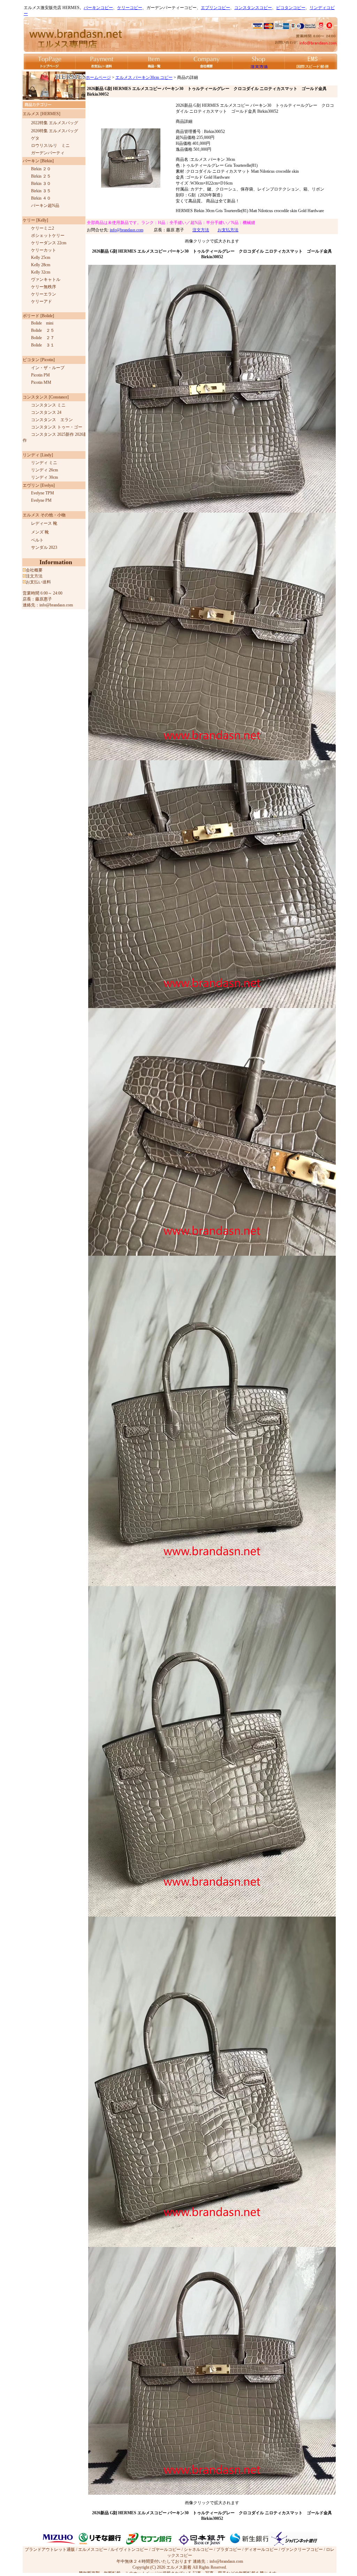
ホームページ (98, 77)
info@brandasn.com (127, 230)
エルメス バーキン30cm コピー (144, 77)
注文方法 (201, 230)
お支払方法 (228, 230)
